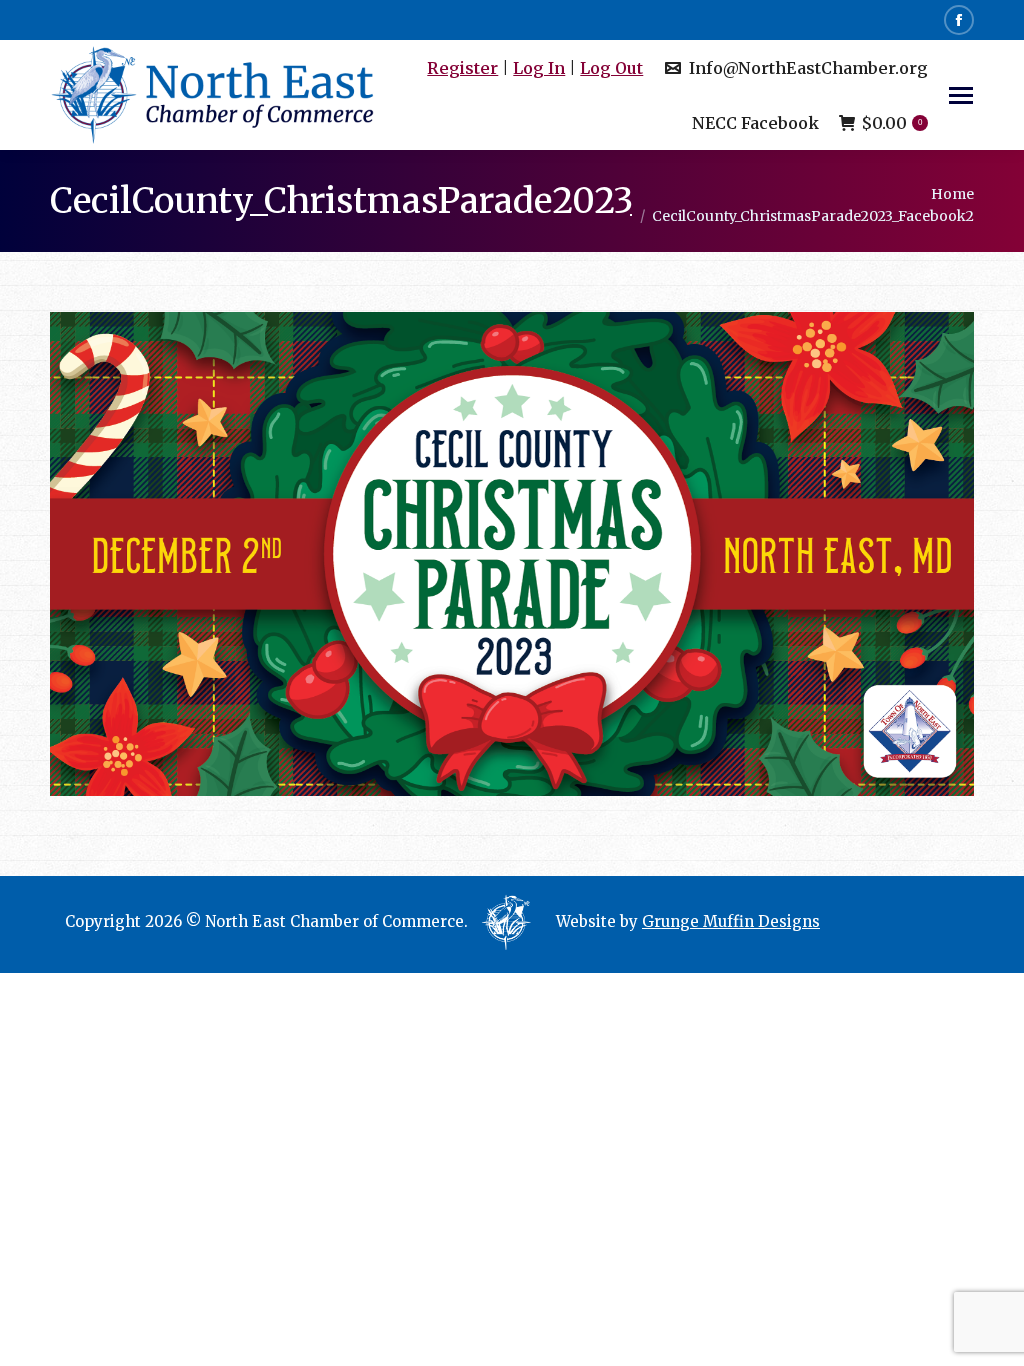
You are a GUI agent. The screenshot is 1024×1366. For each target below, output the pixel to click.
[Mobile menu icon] (961, 95)
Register (462, 68)
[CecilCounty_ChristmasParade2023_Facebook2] (512, 554)
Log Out (611, 68)
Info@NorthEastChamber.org (808, 68)
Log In (539, 68)
